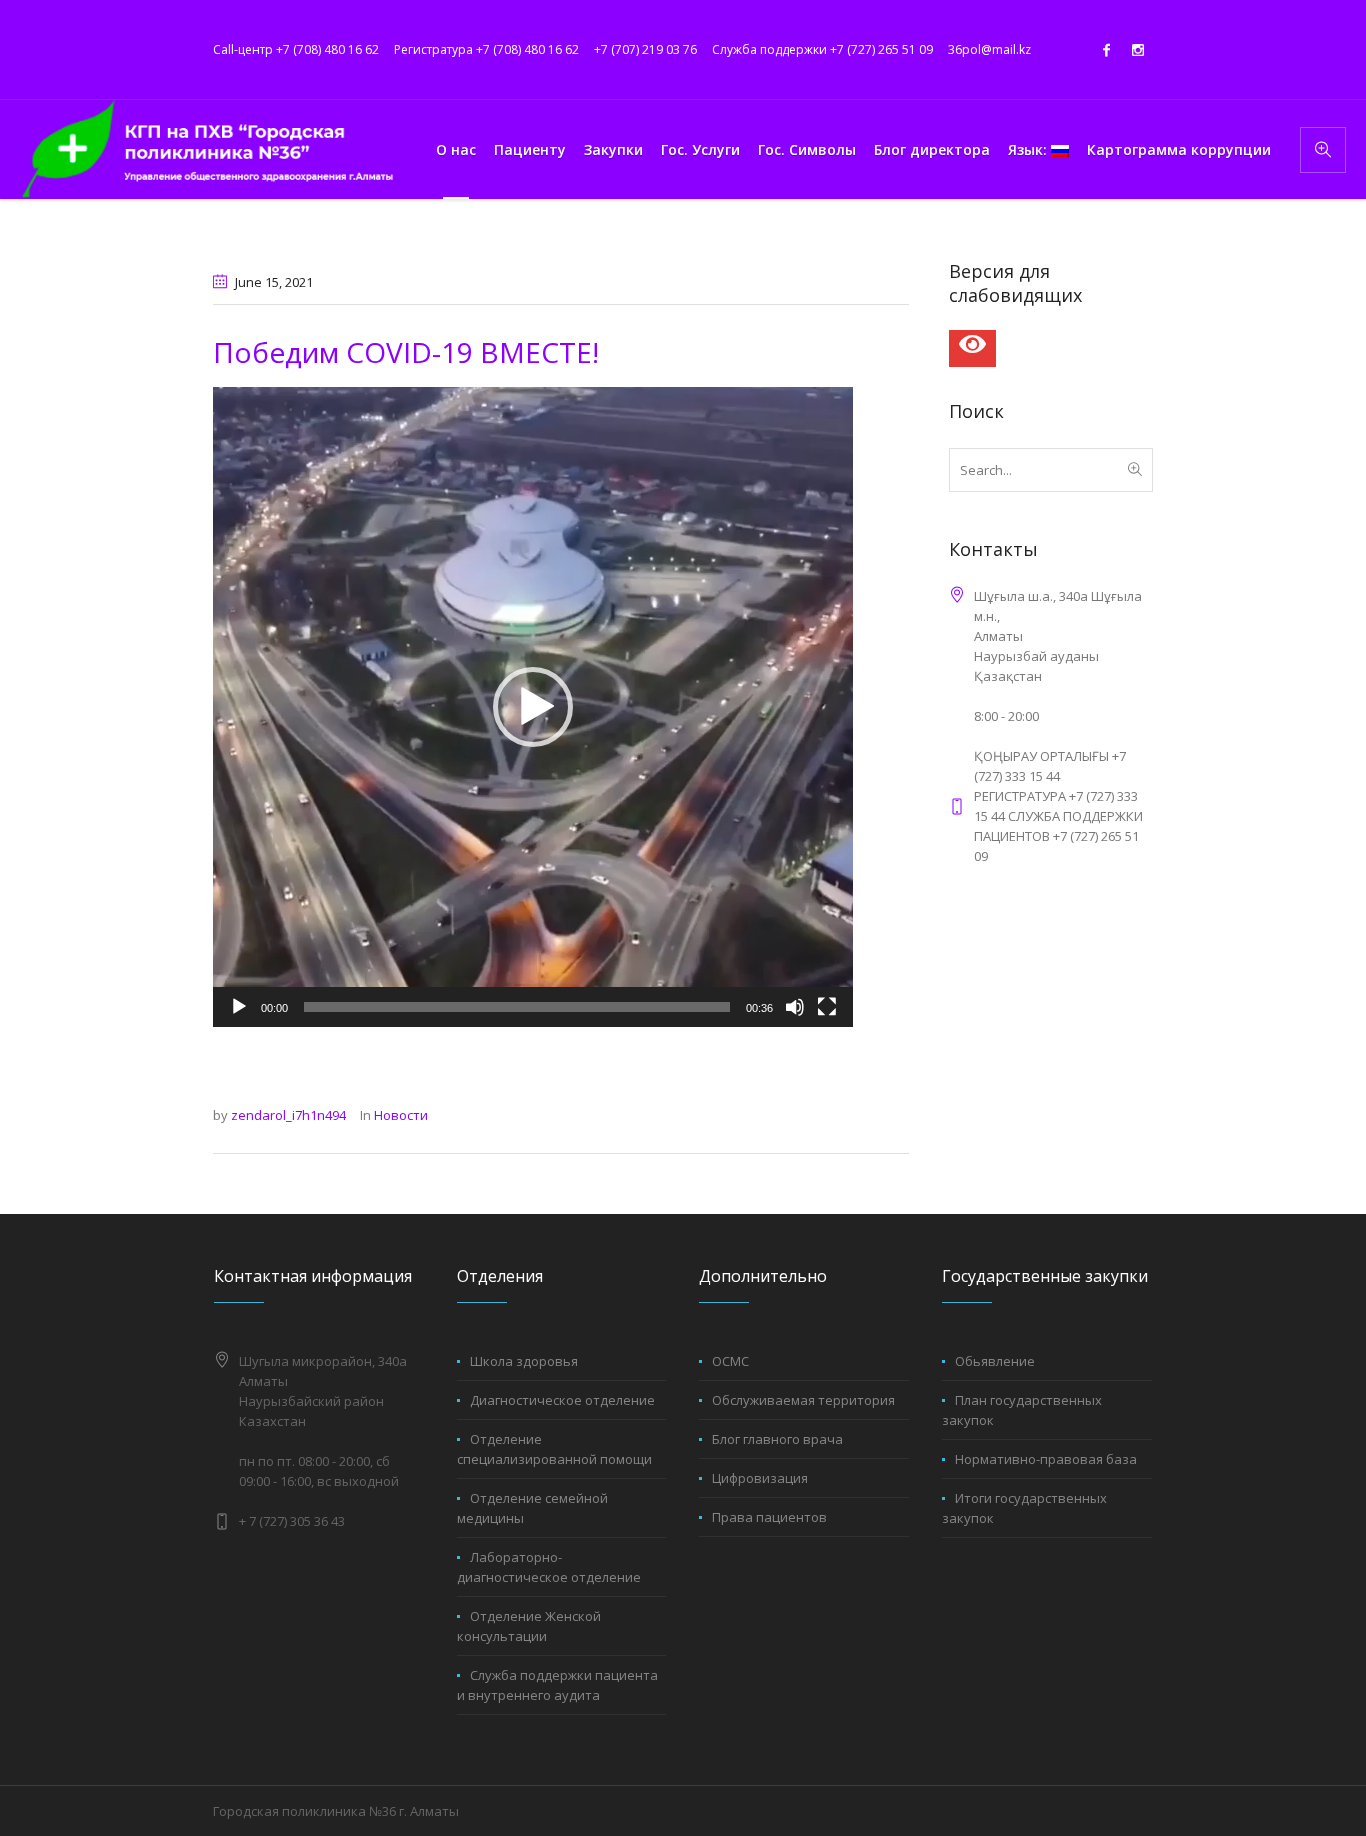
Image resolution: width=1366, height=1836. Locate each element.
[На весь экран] (827, 1007)
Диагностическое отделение (562, 1400)
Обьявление (995, 1361)
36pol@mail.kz (989, 49)
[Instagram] (1138, 50)
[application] (533, 707)
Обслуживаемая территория (803, 1400)
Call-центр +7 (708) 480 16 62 (296, 49)
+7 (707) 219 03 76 (645, 49)
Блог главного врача (777, 1439)
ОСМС (730, 1361)
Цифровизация (760, 1478)
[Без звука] (795, 1007)
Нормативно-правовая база (1046, 1459)
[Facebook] (1106, 50)
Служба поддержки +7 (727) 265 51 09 (822, 49)
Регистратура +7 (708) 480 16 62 (486, 49)
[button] (533, 707)
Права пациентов (769, 1517)
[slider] (517, 1007)
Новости (401, 1115)
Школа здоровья (524, 1361)
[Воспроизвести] (239, 1007)
